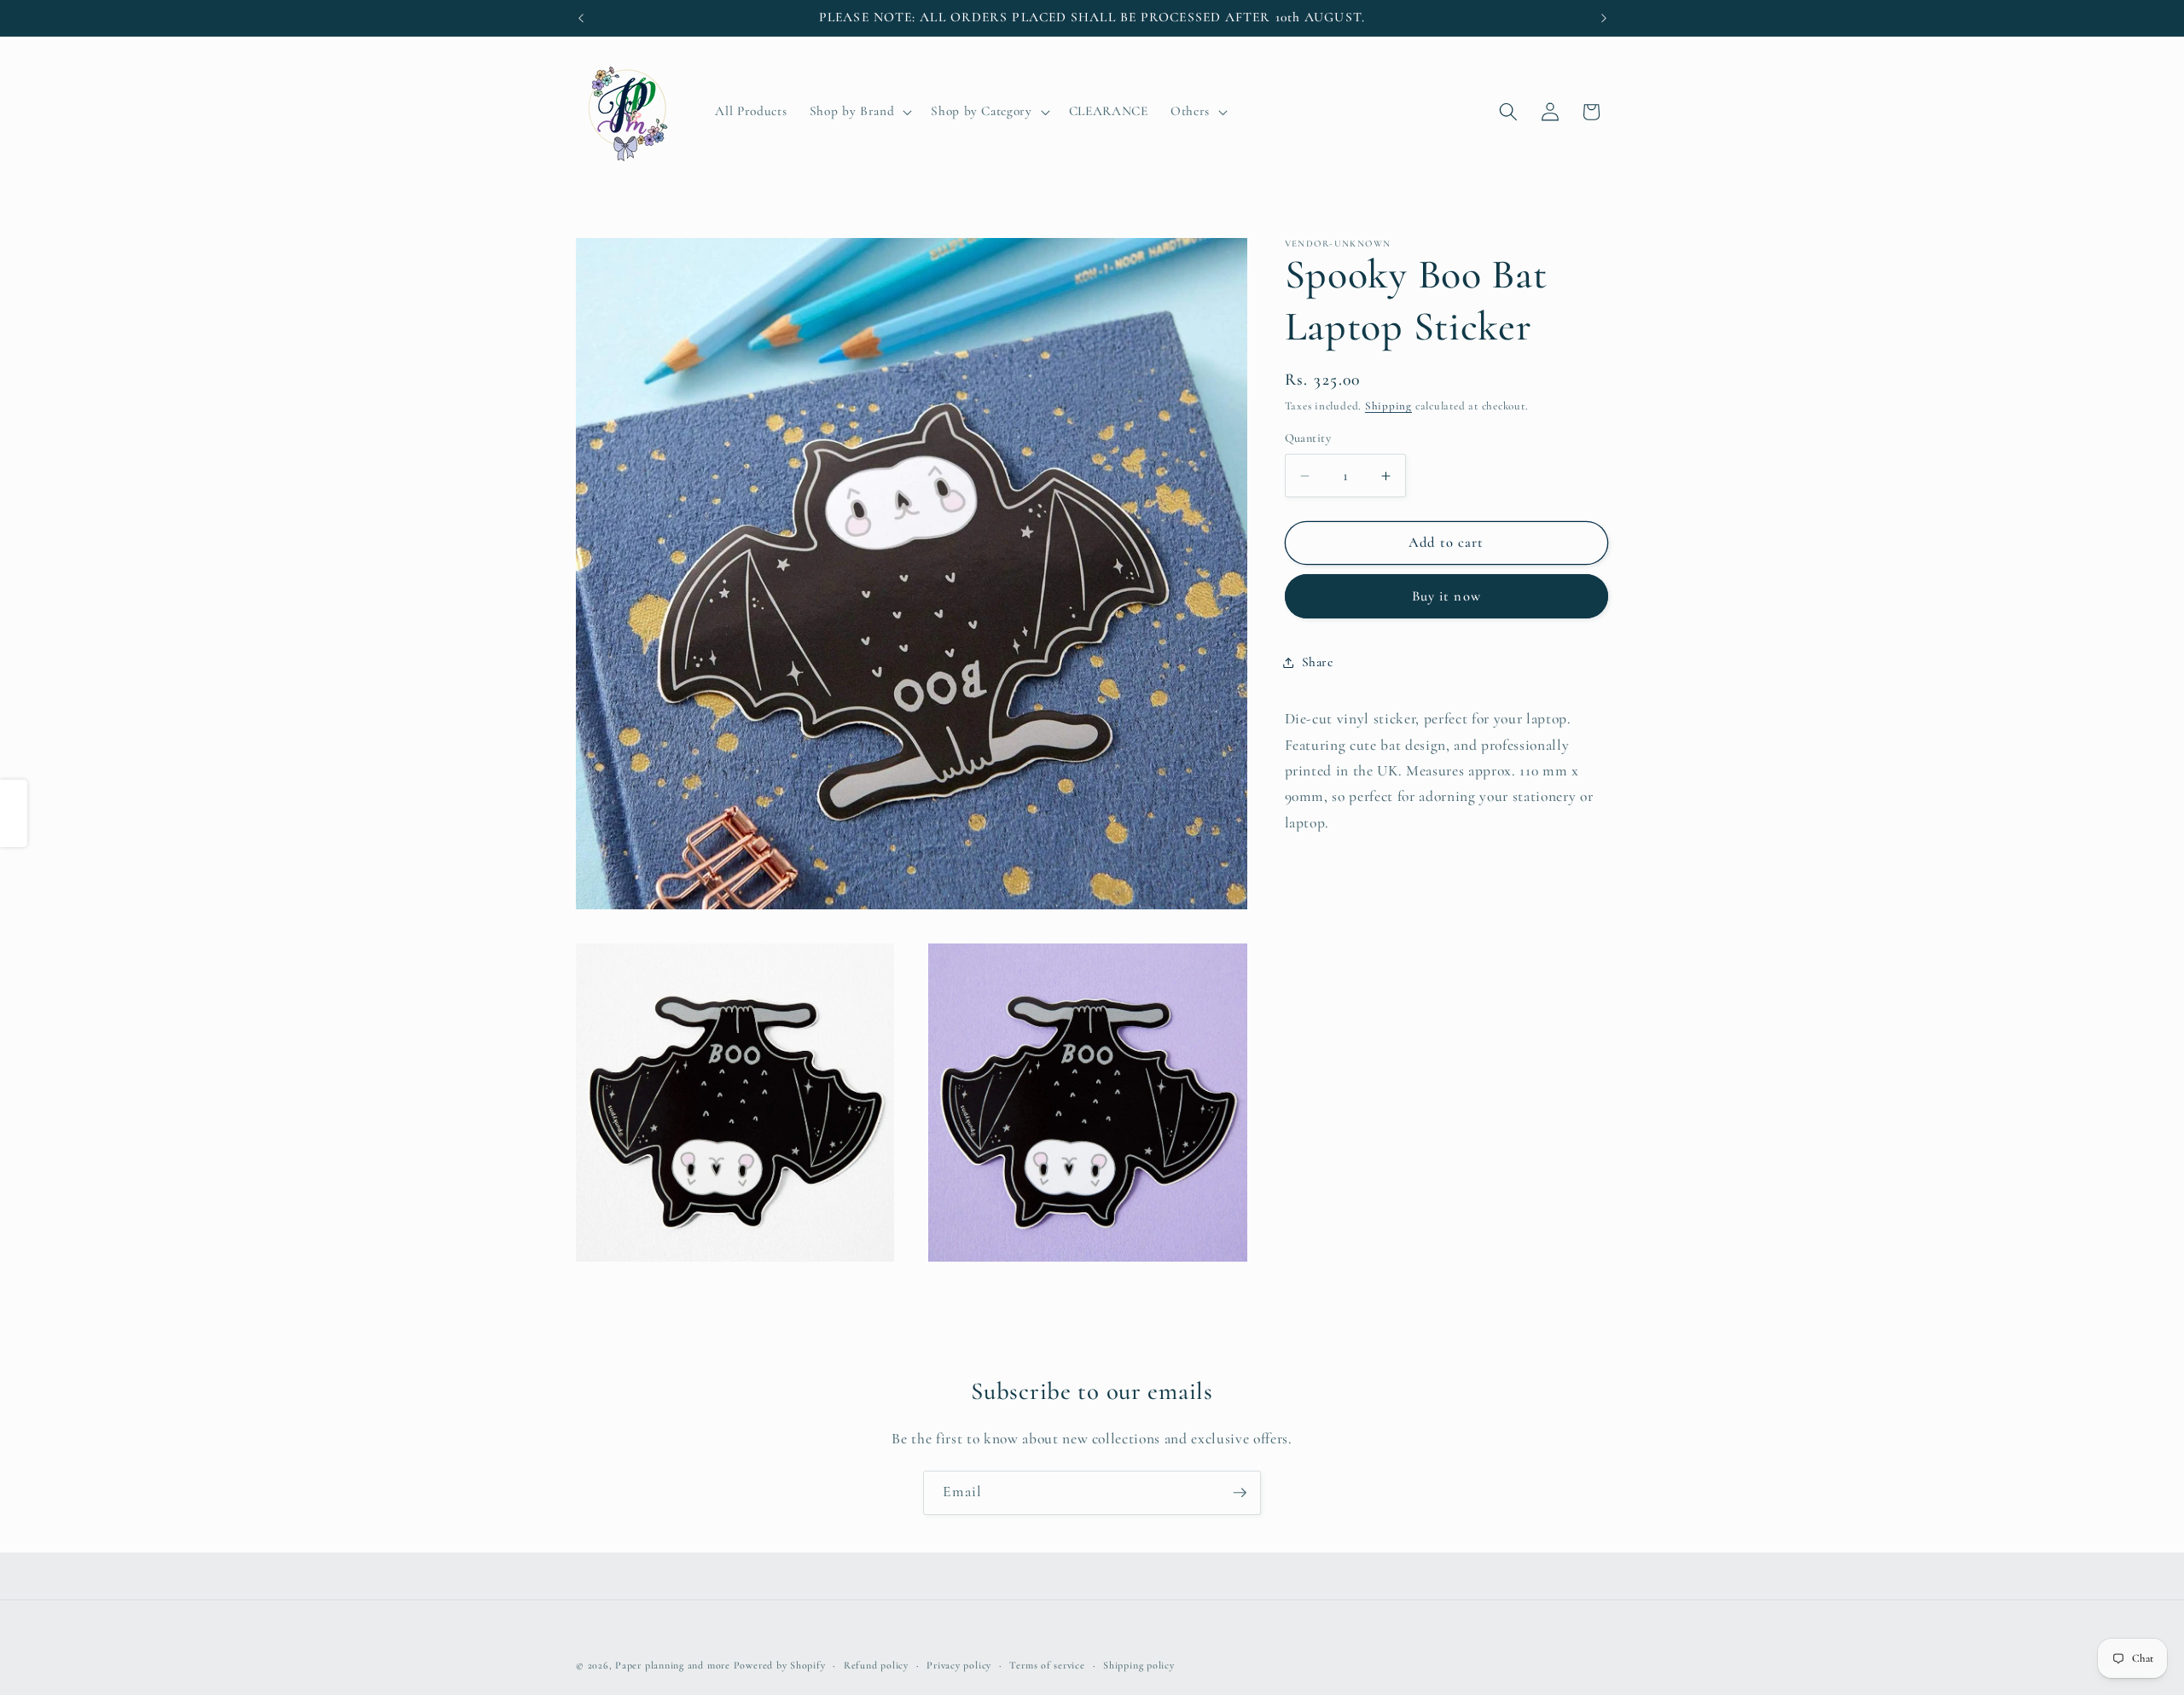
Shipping (1388, 407)
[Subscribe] (1240, 1493)
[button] (859, 112)
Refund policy (876, 1665)
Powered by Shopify (780, 1665)
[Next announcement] (1604, 18)
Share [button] (1318, 663)
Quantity (1308, 439)
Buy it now (1446, 596)
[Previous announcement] (581, 18)
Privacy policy (959, 1665)
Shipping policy (1139, 1665)
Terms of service (1047, 1665)
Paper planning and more (673, 1665)
